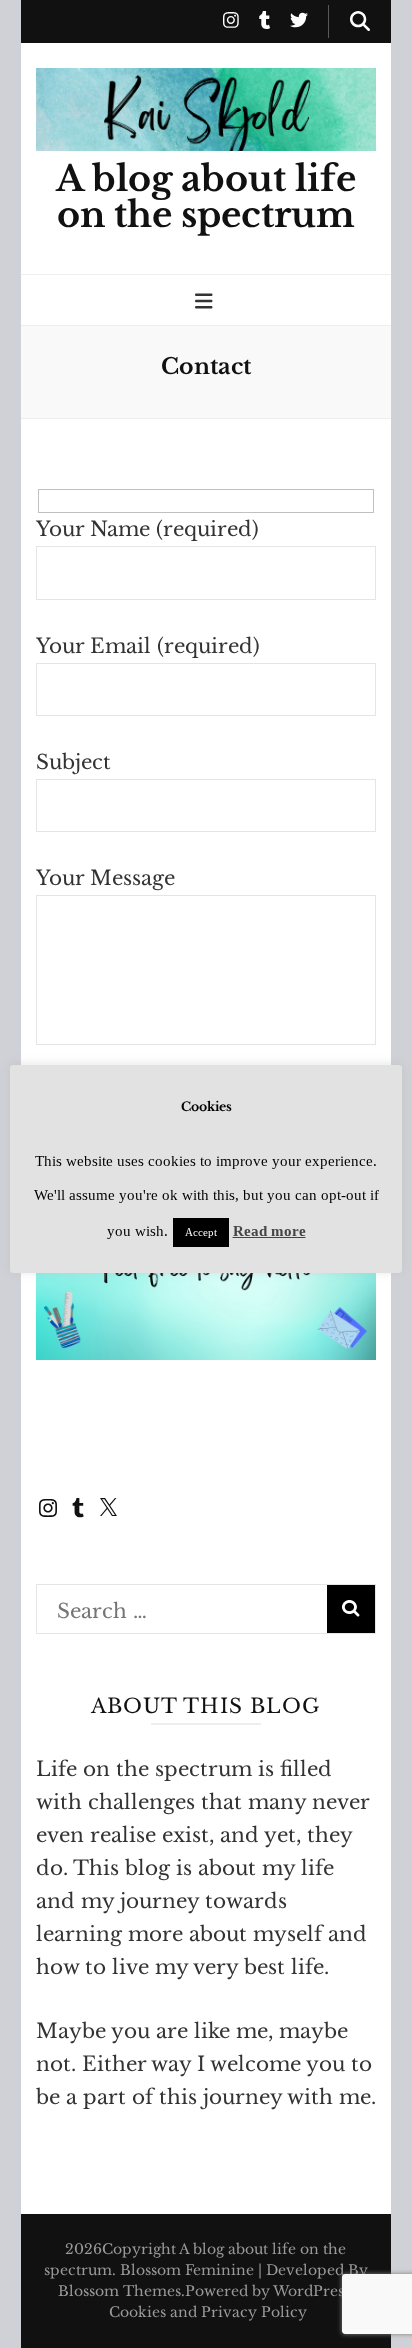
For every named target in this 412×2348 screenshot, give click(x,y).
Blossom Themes (119, 2291)
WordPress (311, 2291)
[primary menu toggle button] (206, 301)
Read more (269, 1231)
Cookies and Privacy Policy (208, 2312)
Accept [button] (201, 1232)
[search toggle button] (360, 21)
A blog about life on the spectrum (206, 197)
